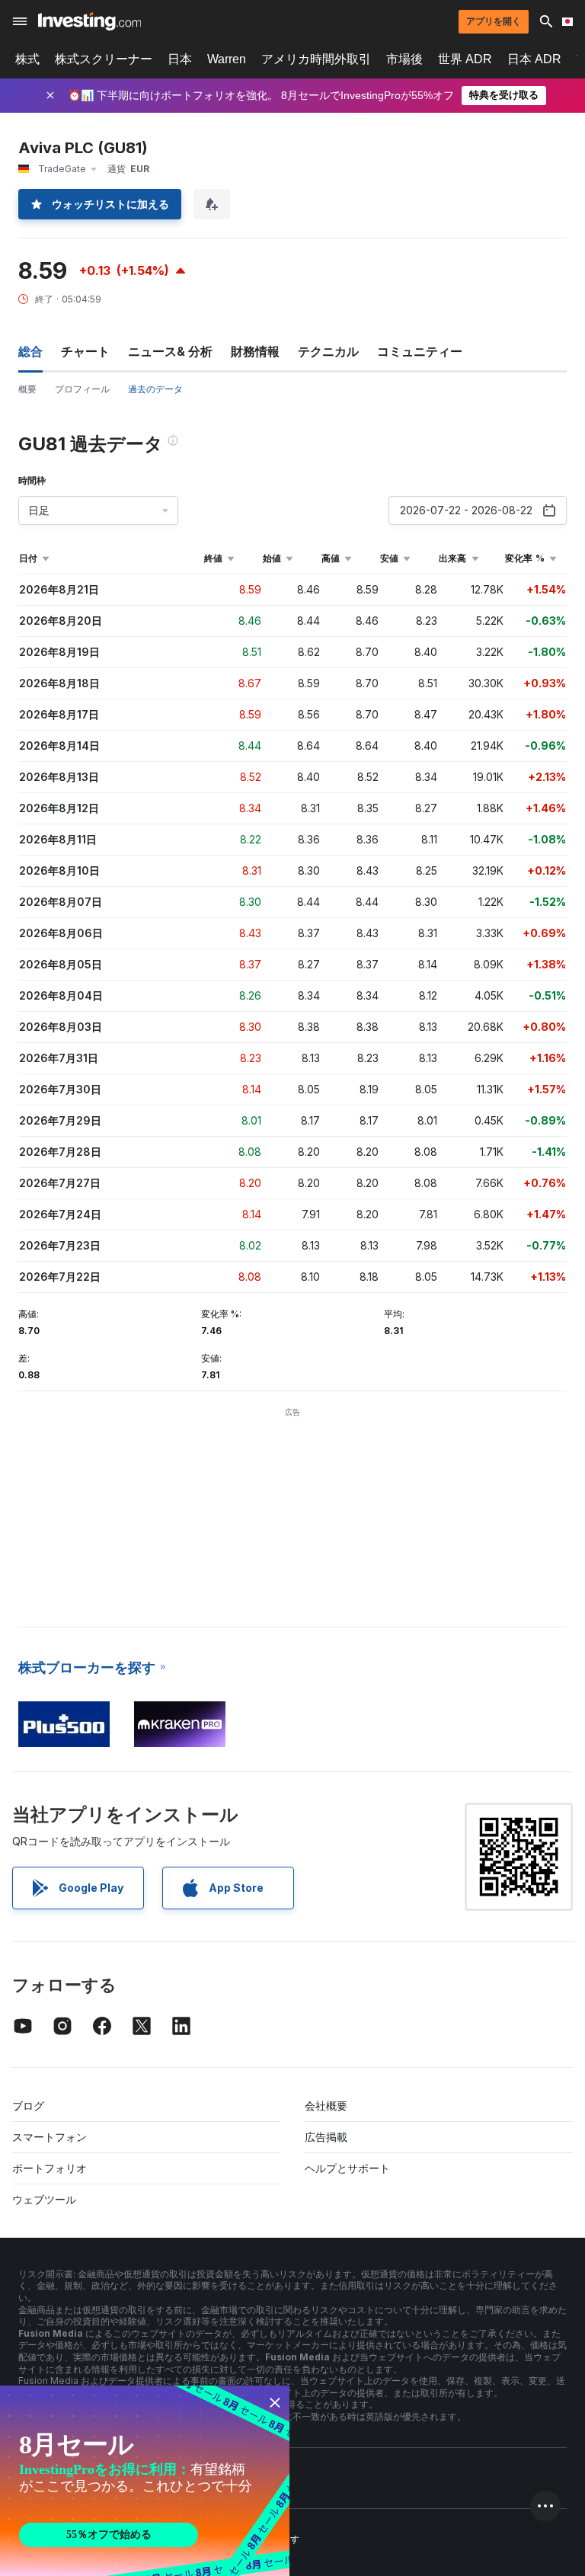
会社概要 (326, 2106)
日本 (180, 59)
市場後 (404, 59)
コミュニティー (420, 351)
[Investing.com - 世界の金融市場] (90, 21)
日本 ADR (534, 59)
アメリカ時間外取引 (316, 59)
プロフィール (82, 389)
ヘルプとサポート (347, 2168)
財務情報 (255, 351)
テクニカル (328, 351)
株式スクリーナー (104, 59)
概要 (27, 389)
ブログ (28, 2106)
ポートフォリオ (50, 2168)
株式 (27, 59)
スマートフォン (50, 2137)
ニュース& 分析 (170, 351)
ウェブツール (44, 2199)
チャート (85, 351)
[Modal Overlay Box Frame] (145, 2481)
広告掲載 (326, 2137)
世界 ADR (465, 59)
